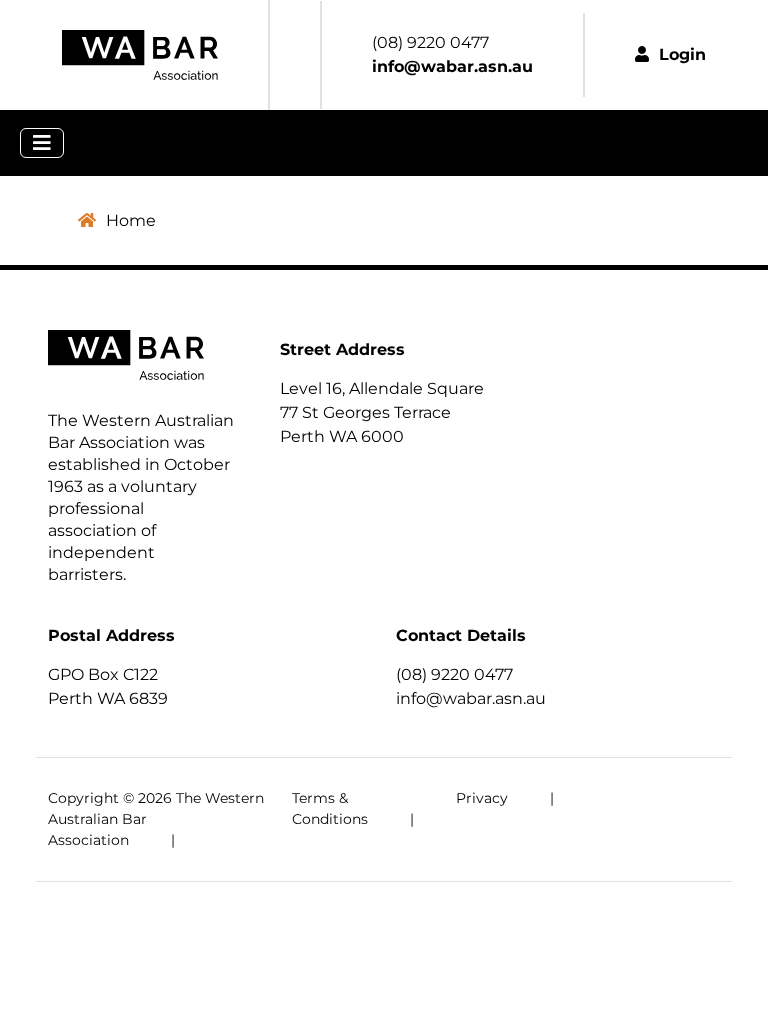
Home (131, 220)
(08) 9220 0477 (454, 674)
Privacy (482, 798)
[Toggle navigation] (42, 143)
